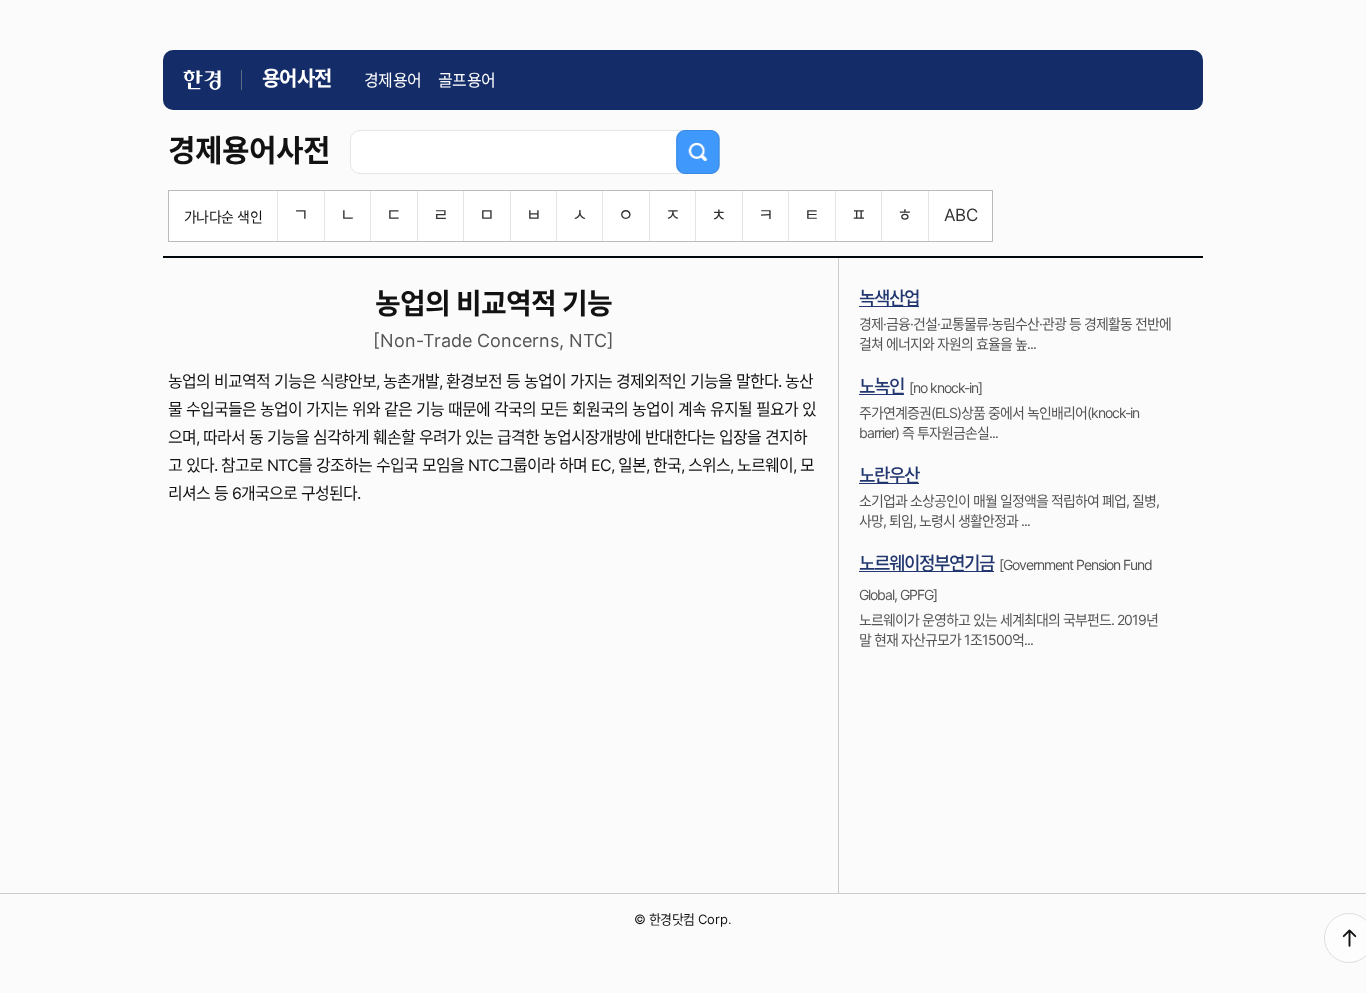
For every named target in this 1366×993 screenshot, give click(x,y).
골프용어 (467, 80)
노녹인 (881, 386)
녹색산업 (889, 298)
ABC (960, 215)
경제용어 (393, 80)
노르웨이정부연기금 (926, 563)
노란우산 (889, 475)
